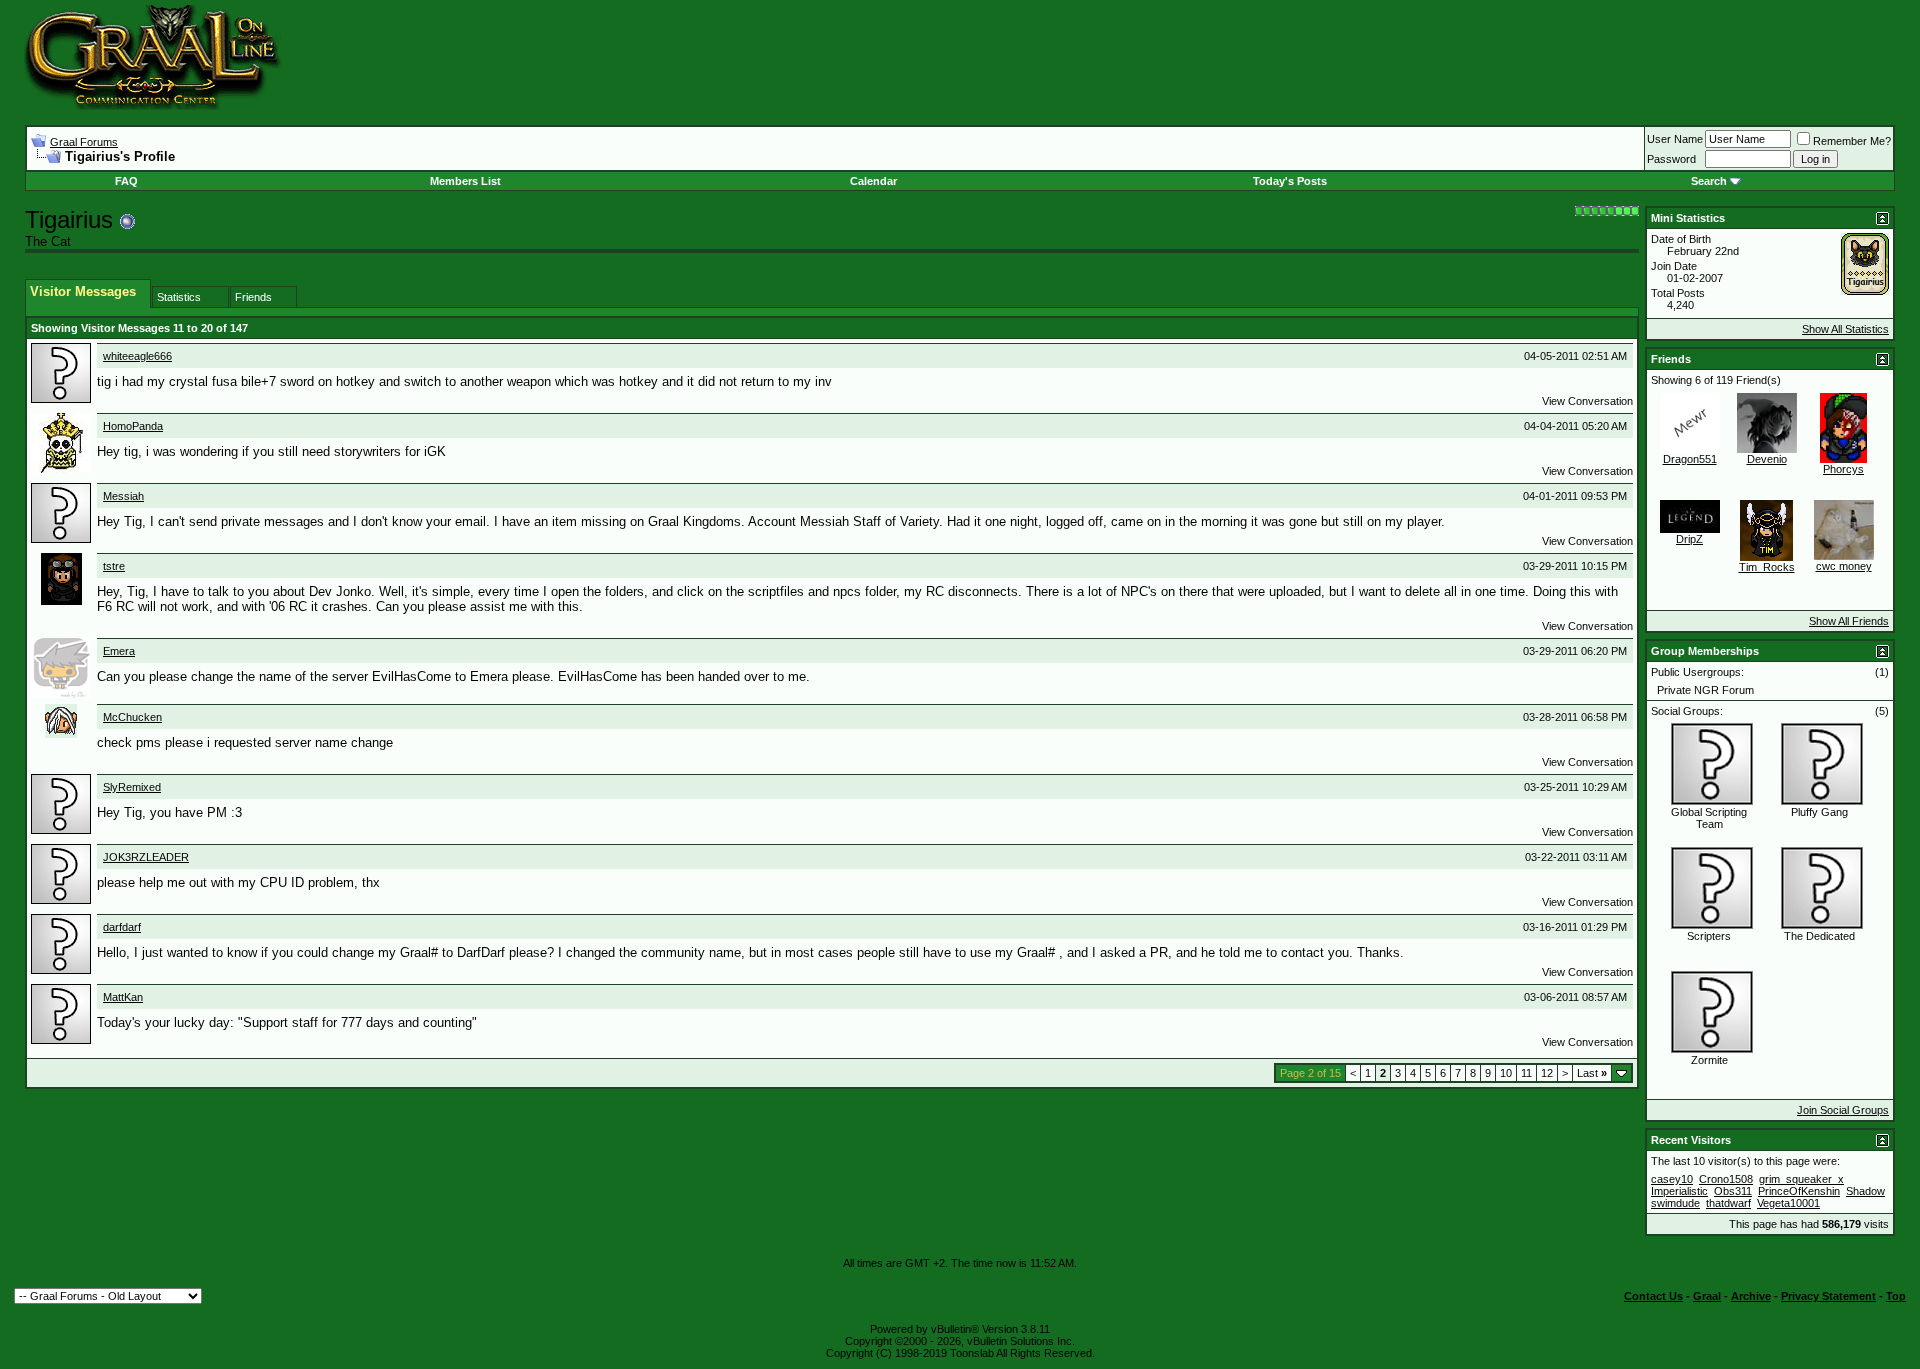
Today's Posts (1290, 181)
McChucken (132, 717)
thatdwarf (1728, 1203)
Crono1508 (1726, 1179)
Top (1896, 1296)
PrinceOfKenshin (1799, 1191)
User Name (1675, 139)
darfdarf (122, 927)
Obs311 (1733, 1191)
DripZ (1689, 539)
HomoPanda (133, 426)
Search (1709, 181)
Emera (119, 651)
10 (1506, 1073)
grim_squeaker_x (1801, 1179)
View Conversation (1587, 401)
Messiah (123, 496)
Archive (1751, 1296)
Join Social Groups (1843, 1110)
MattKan (123, 997)
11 (1526, 1073)
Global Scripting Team (1709, 818)
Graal (1707, 1296)
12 (1547, 1073)
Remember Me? (1852, 141)
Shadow (1865, 1191)
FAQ (126, 181)
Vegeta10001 (1788, 1203)
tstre (114, 566)
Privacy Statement (1828, 1296)
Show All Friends (1849, 621)
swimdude (1675, 1203)
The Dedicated (1819, 936)
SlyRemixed (132, 787)
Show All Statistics (1845, 329)
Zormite (1709, 1060)
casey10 (1672, 1179)
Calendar (873, 181)
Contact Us (1653, 1296)
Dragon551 (1690, 459)
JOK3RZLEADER (146, 857)
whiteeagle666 (137, 356)
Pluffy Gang (1819, 812)
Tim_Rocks (1767, 567)
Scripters (1709, 936)
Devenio (1767, 459)
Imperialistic (1679, 1191)
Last (1592, 1073)
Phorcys (1843, 469)
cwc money (1844, 566)
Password (1671, 159)
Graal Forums (84, 142)
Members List (465, 181)
